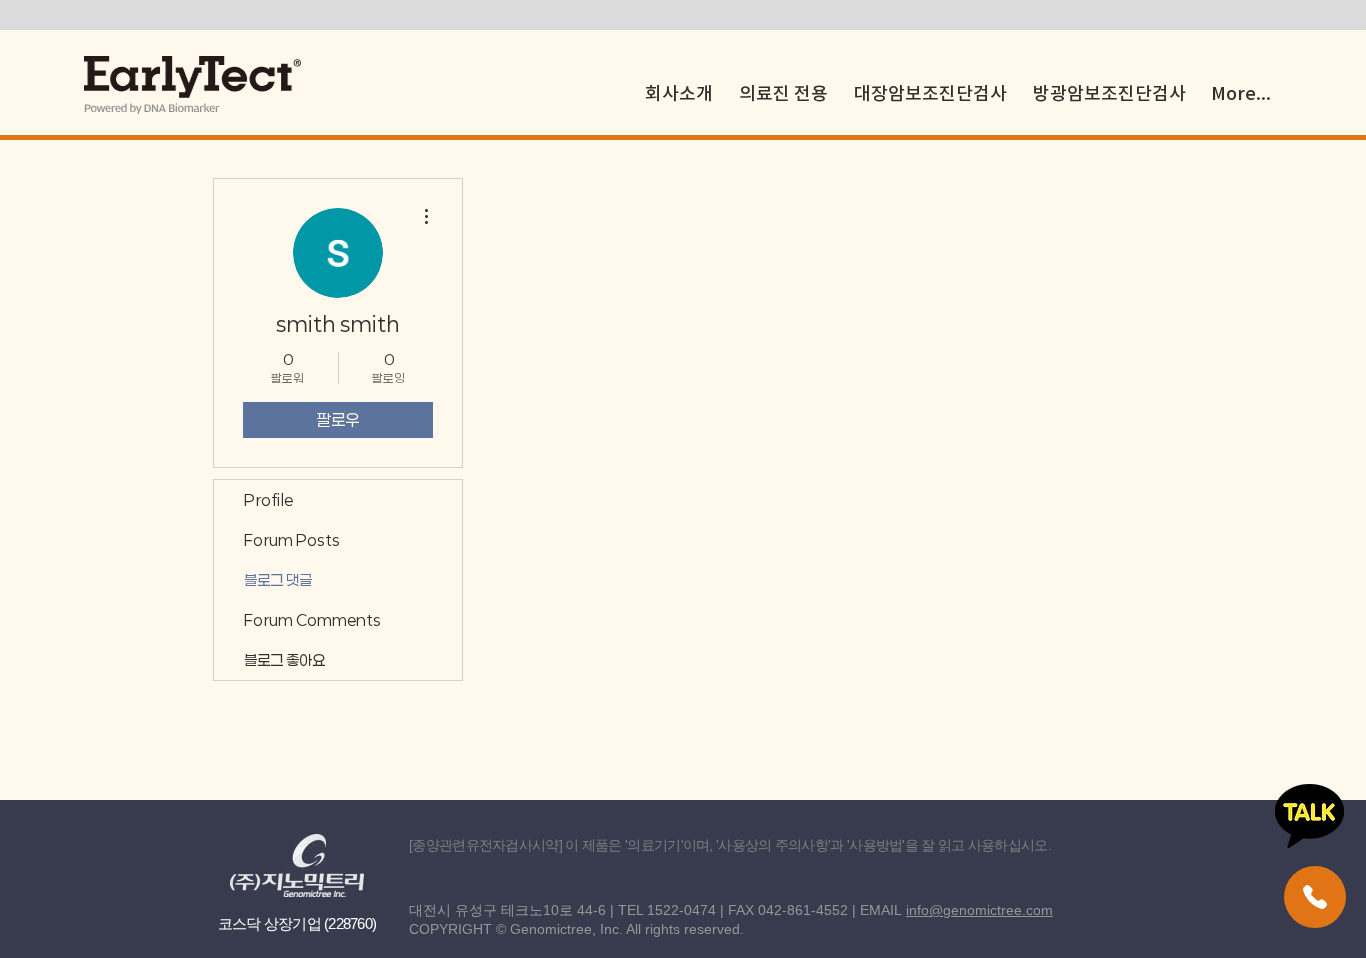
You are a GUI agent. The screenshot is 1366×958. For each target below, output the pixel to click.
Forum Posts (292, 540)
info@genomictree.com (979, 910)
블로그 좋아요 (284, 660)
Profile (268, 500)
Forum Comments (312, 620)
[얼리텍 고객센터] (1315, 897)
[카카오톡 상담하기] (1309, 816)
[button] (783, 84)
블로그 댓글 (278, 580)
